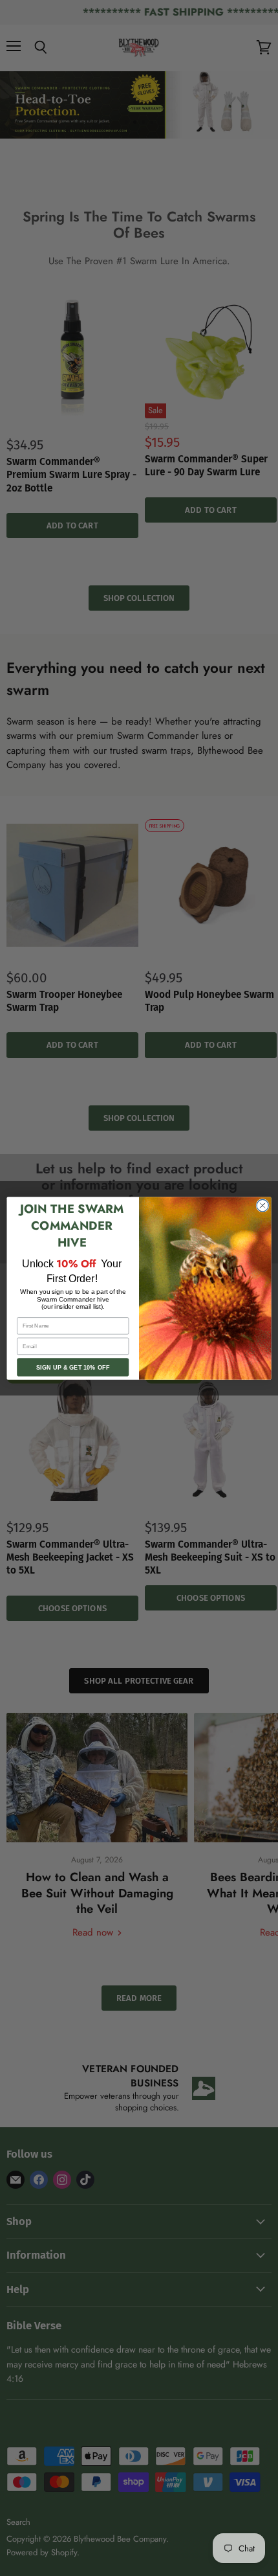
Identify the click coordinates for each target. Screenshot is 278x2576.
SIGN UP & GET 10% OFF (73, 1367)
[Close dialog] (262, 1205)
